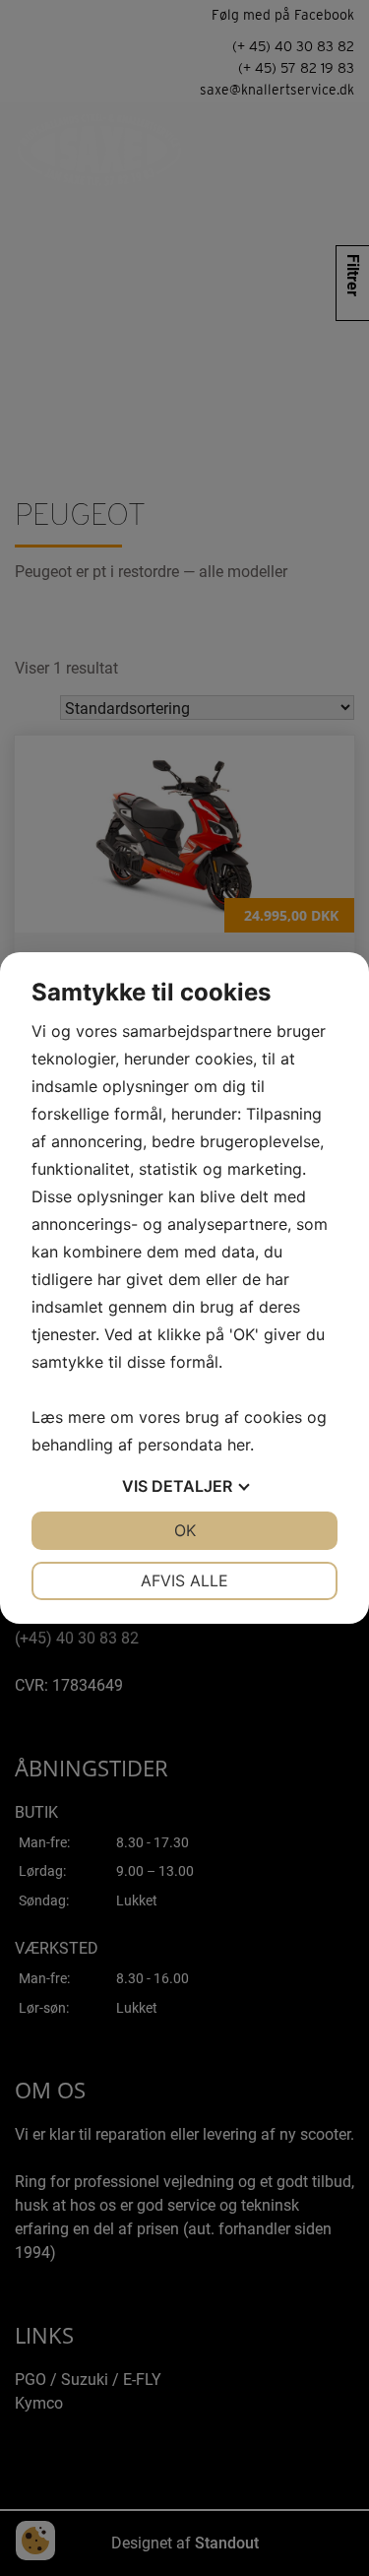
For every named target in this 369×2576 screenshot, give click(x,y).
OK (185, 1530)
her (239, 1445)
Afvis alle (184, 1580)
